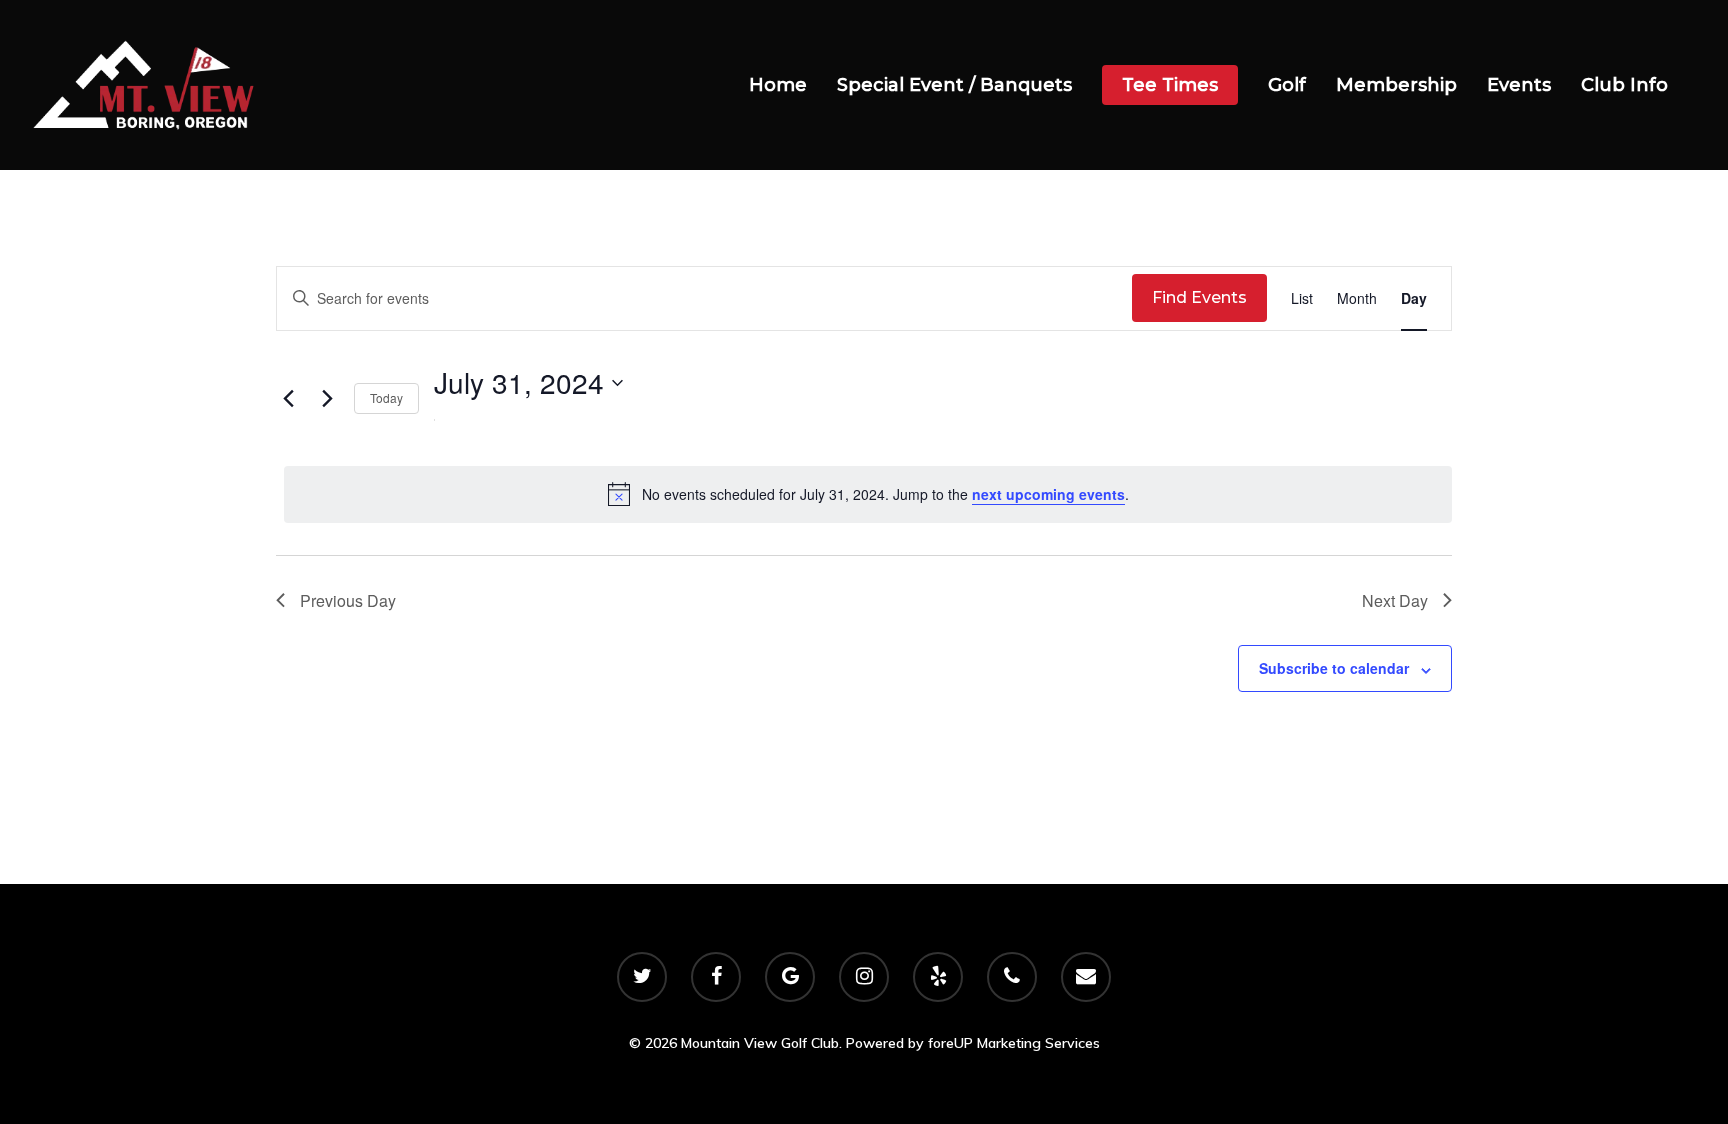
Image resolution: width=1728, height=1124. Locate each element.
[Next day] (327, 399)
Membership (1396, 85)
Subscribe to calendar (1334, 668)
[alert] (868, 494)
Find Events (1199, 297)
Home (778, 85)
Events (1519, 85)
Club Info (1624, 85)
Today (386, 397)
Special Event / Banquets (954, 85)
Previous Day (348, 600)
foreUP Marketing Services (1014, 1043)
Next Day (1395, 600)
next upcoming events (1048, 494)
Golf (1287, 85)
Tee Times (1170, 85)
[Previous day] (288, 399)
